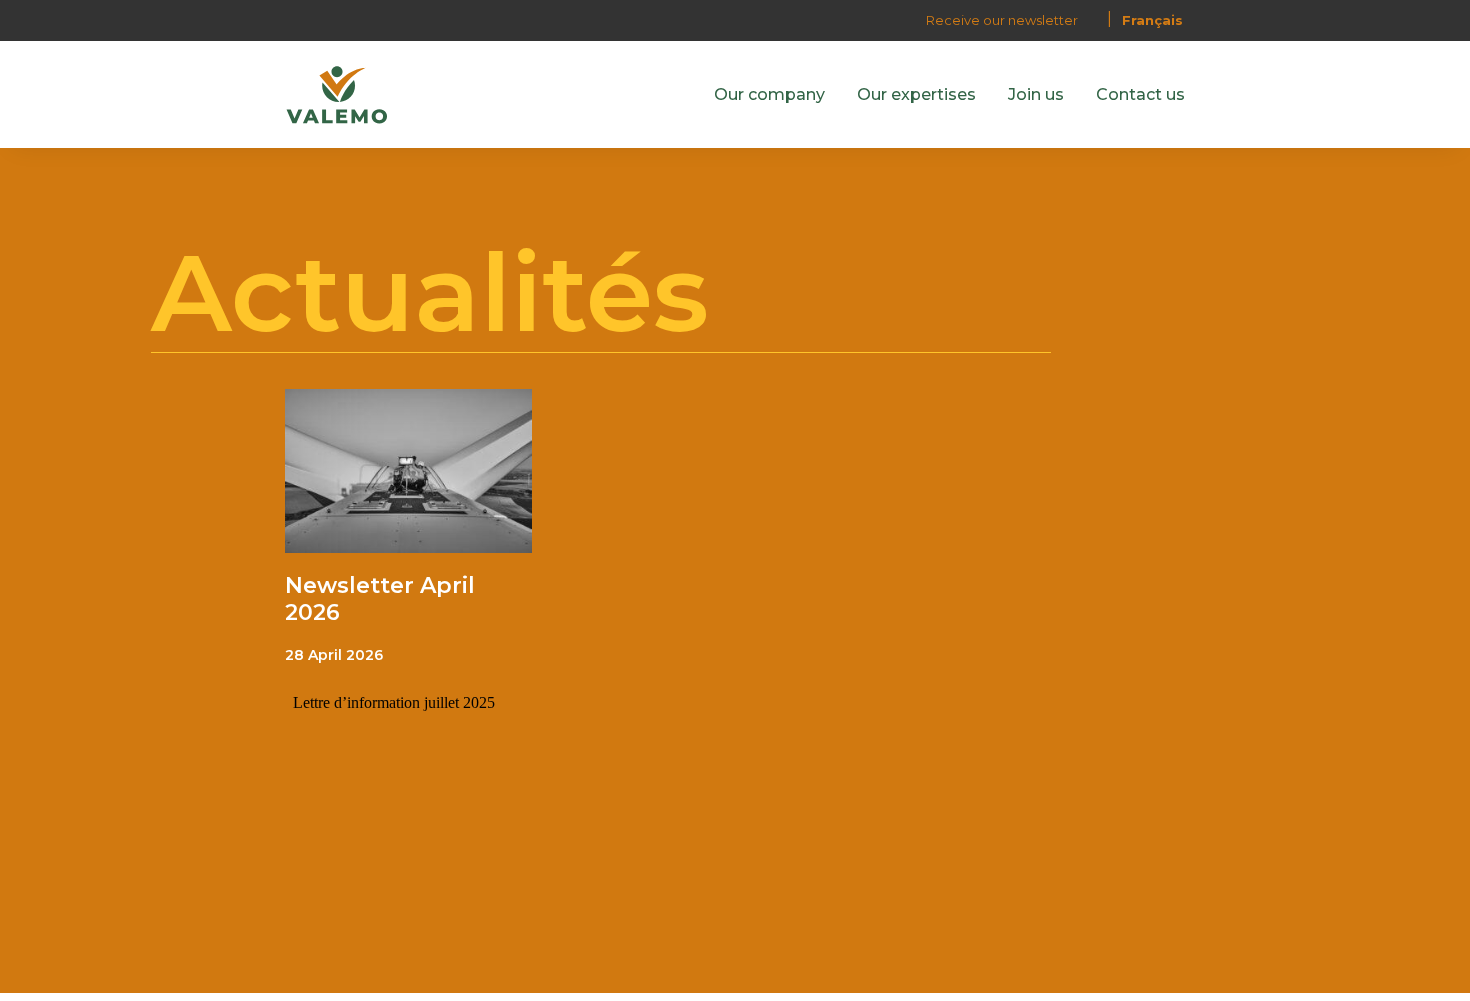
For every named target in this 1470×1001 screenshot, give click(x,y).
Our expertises (916, 94)
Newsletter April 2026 (380, 598)
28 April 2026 (334, 655)
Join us (1036, 94)
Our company (769, 94)
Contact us (1140, 94)
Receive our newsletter (1002, 20)
